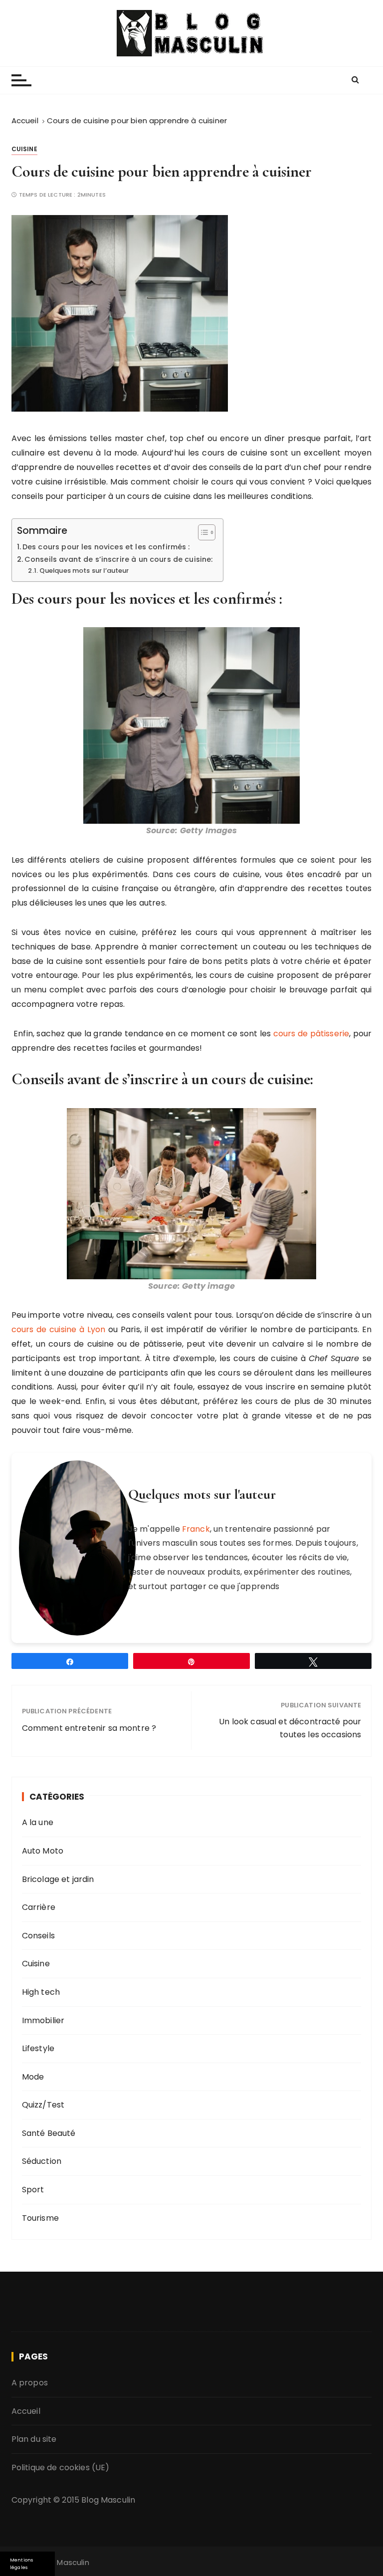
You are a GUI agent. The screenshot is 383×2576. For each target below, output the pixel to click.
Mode (33, 2077)
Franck (196, 1529)
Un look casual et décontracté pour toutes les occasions (290, 1728)
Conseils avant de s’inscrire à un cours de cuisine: (119, 559)
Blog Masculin (108, 2500)
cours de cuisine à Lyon (59, 1329)
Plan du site (34, 2439)
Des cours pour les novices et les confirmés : (106, 547)
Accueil (26, 2411)
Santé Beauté (49, 2133)
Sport (33, 2190)
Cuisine (24, 149)
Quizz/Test (43, 2105)
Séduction (42, 2161)
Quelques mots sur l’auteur (84, 571)
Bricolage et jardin (58, 1879)
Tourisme (40, 2218)
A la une (38, 1822)
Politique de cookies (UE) (61, 2467)
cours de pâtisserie (311, 1034)
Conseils (38, 1936)
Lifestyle (38, 2048)
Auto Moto (43, 1851)
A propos (30, 2383)
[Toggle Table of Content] (202, 532)
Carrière (39, 1907)
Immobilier (43, 2020)
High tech (41, 1992)
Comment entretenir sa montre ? (89, 1728)
